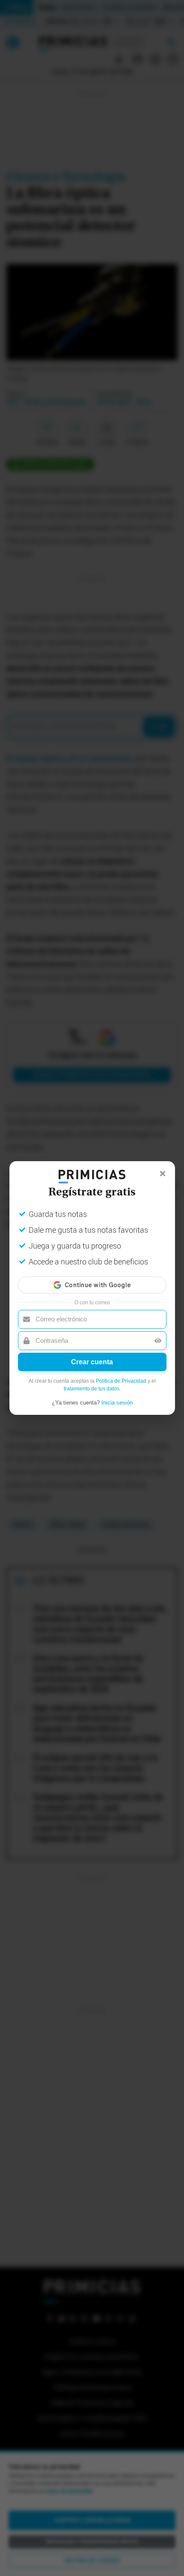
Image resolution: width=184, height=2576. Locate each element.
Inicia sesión (117, 1403)
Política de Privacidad (121, 1381)
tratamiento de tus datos (92, 1389)
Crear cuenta (92, 1362)
